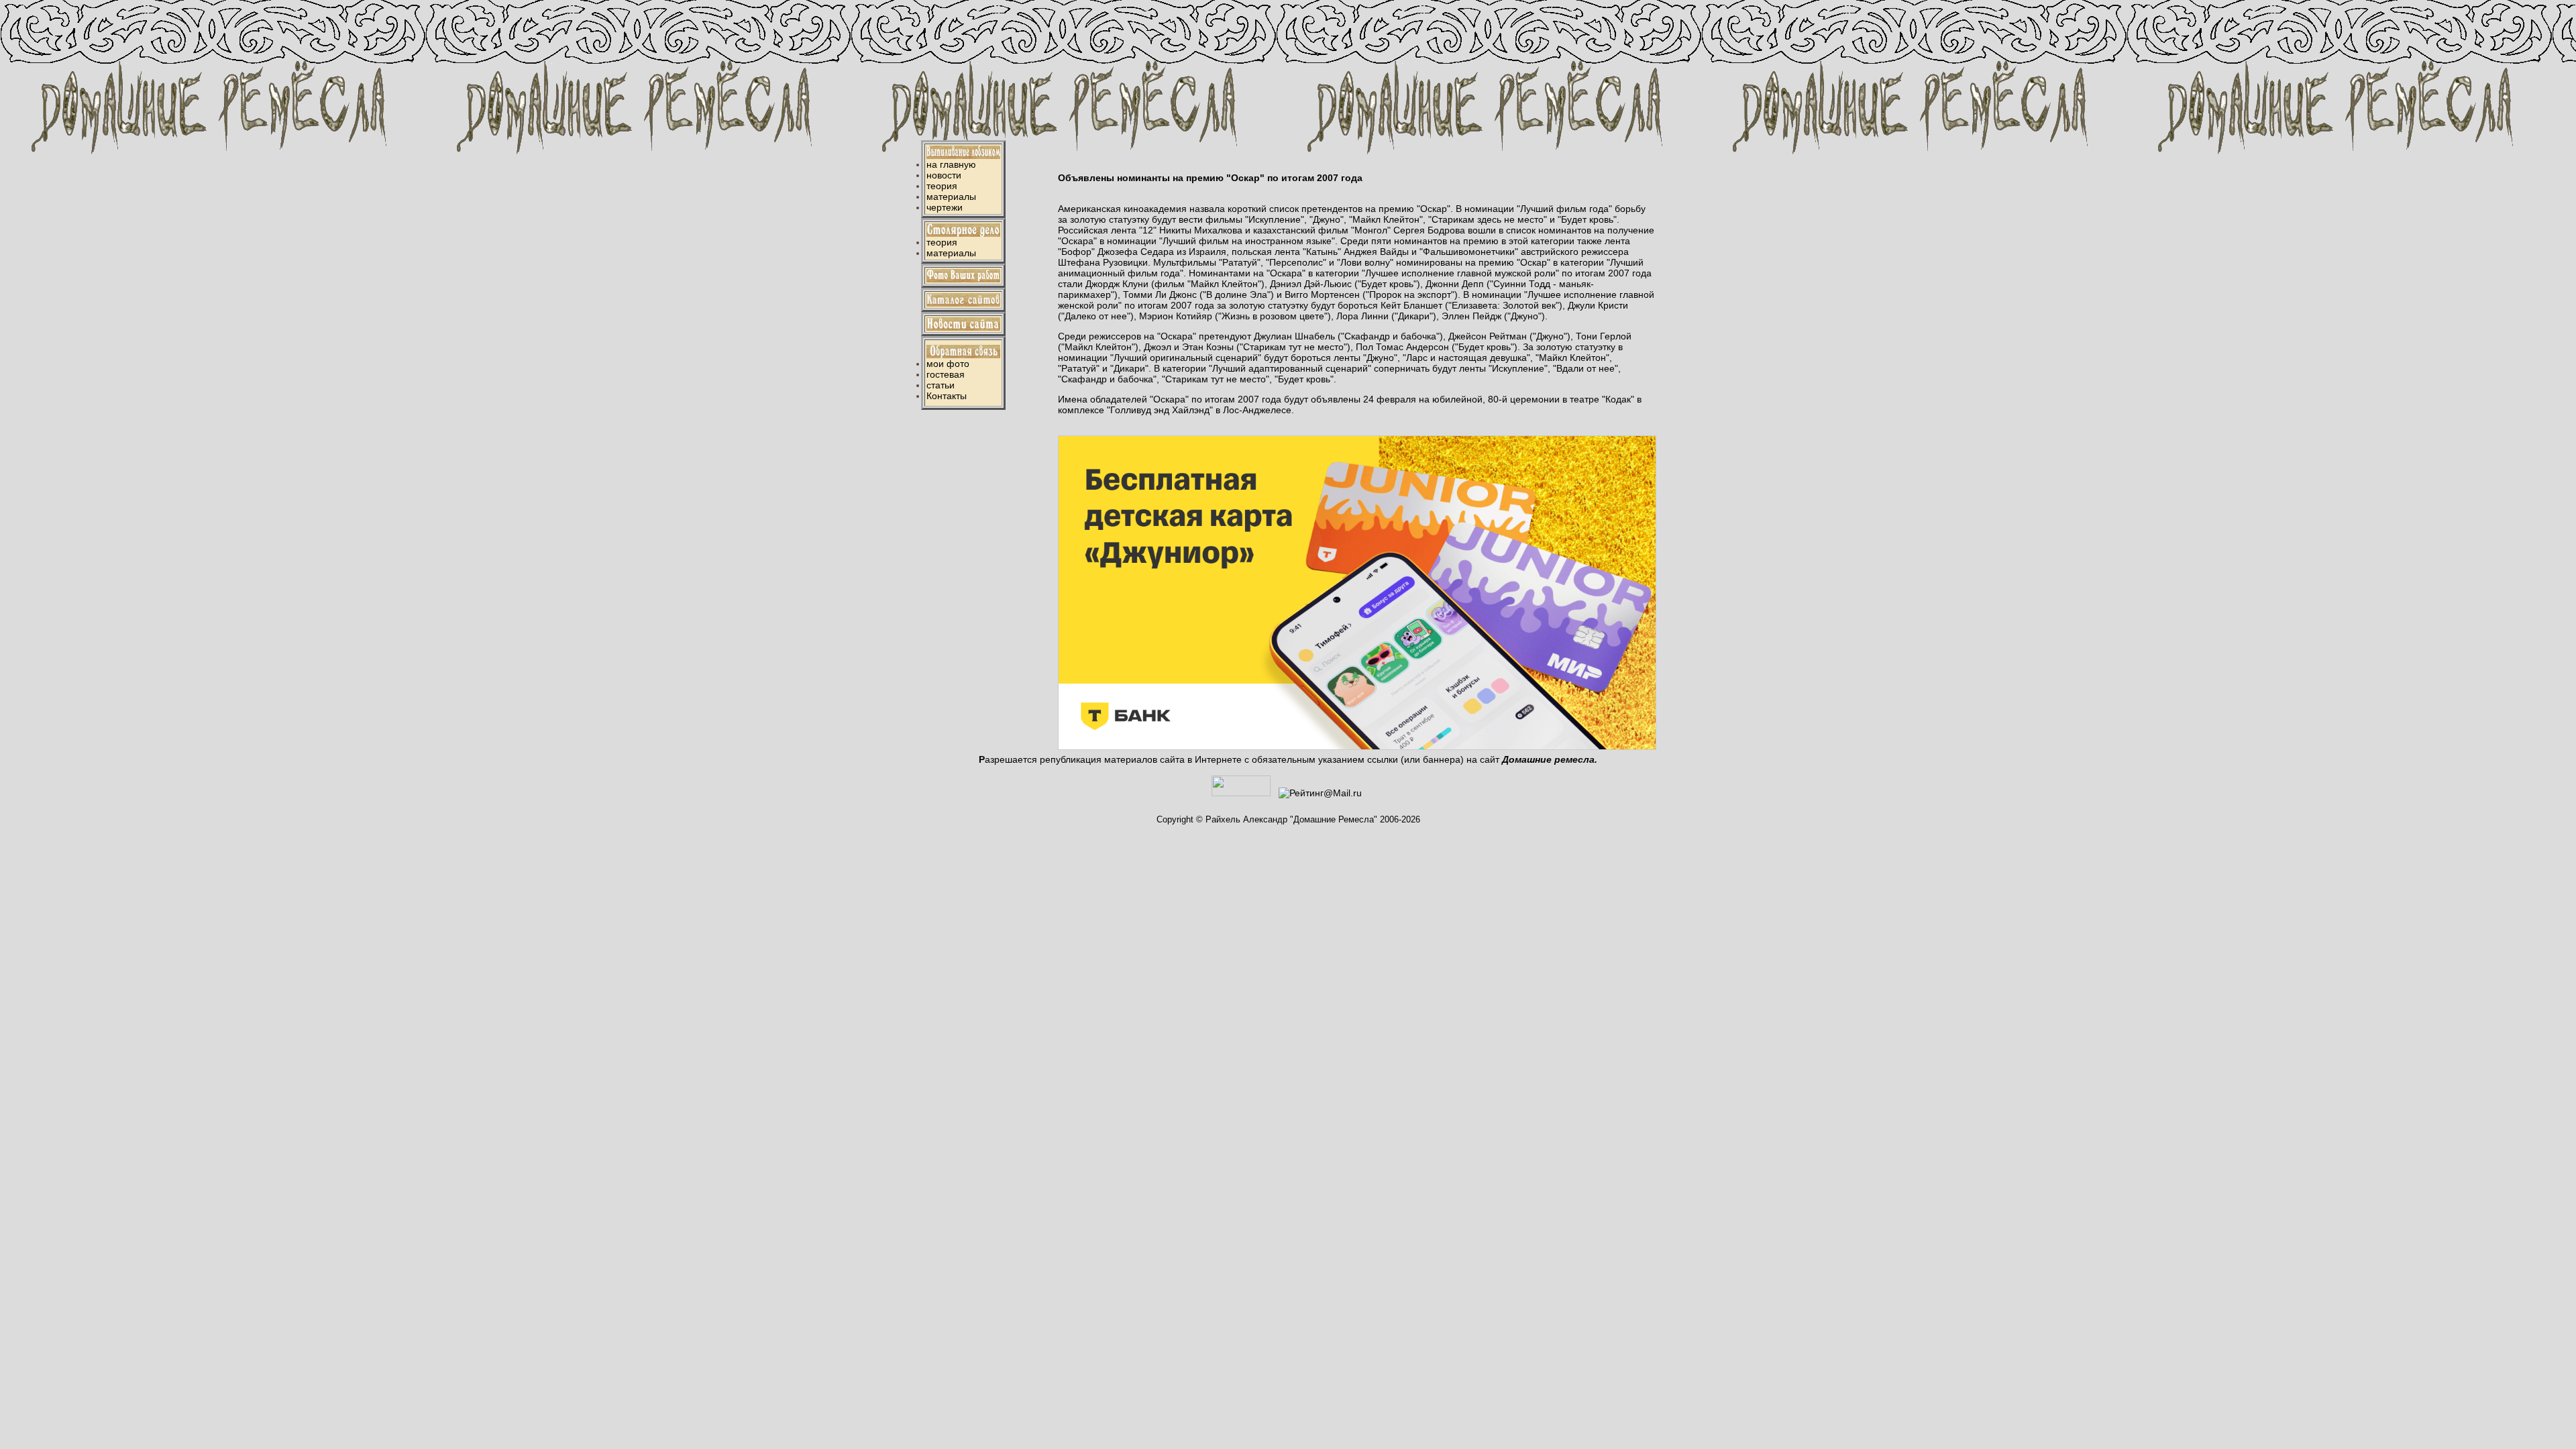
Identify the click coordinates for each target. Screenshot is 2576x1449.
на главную (951, 164)
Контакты (947, 396)
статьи (941, 385)
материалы (951, 197)
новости (944, 175)
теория (942, 186)
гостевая (946, 374)
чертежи (945, 207)
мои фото (948, 364)
